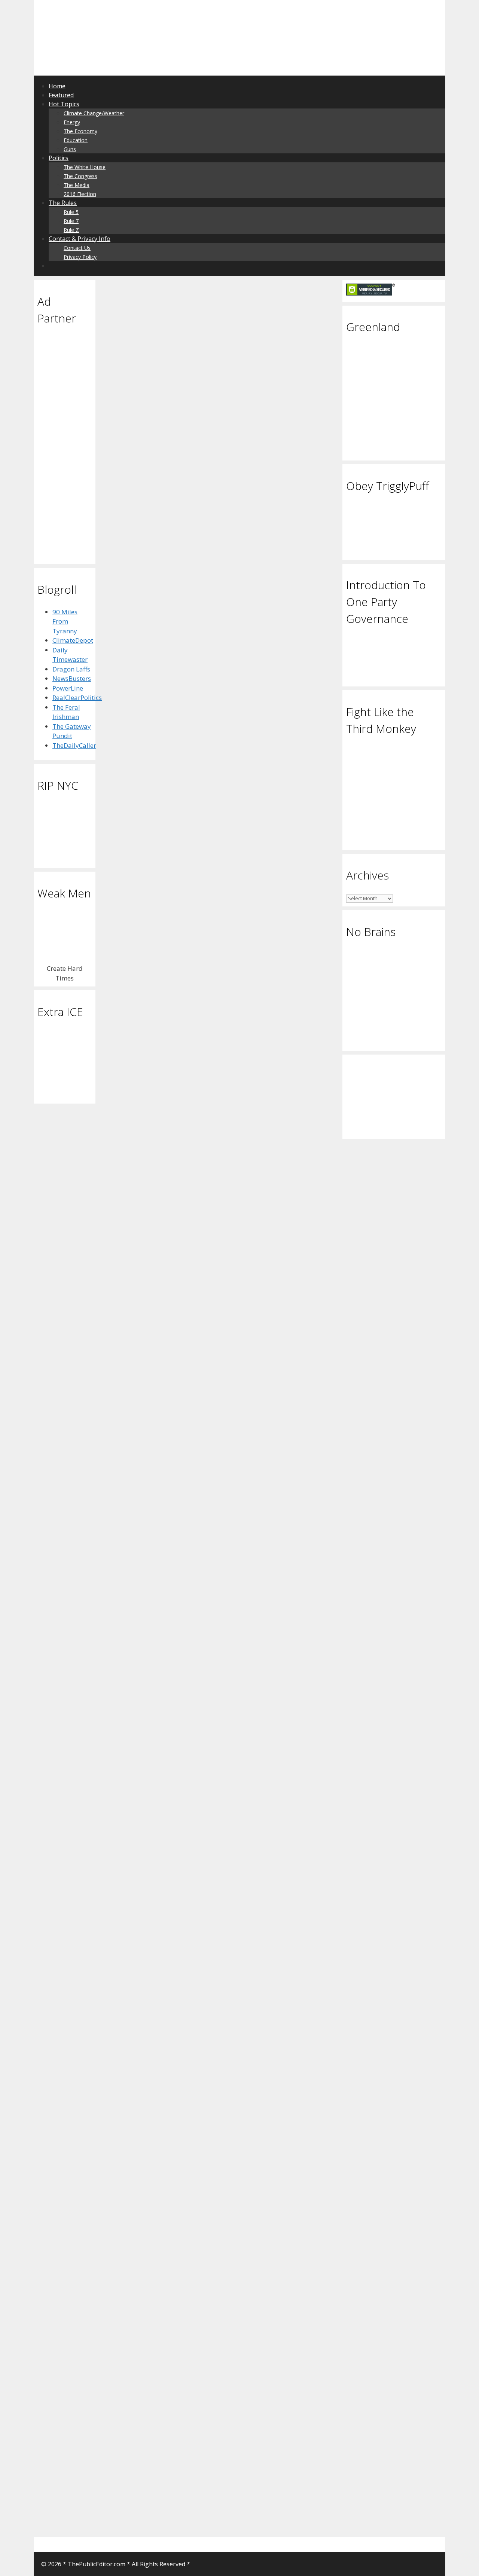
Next (127, 2521)
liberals (273, 1319)
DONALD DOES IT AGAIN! (264, 1448)
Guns (70, 149)
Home (57, 86)
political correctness (171, 1194)
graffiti (187, 1823)
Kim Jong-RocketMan (184, 688)
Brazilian (277, 905)
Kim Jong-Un (159, 1185)
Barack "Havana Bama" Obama (150, 1542)
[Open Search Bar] (53, 266)
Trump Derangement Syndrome (282, 1564)
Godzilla (140, 688)
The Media (77, 185)
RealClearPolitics (77, 697)
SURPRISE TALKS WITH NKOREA (274, 1457)
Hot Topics (64, 104)
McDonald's (123, 1194)
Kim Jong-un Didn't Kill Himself (150, 883)
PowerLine (68, 688)
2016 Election (80, 194)
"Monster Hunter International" (206, 679)
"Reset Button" (163, 1814)
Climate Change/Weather (94, 113)
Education (76, 140)
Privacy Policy (80, 257)
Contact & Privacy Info (80, 239)
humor (316, 1123)
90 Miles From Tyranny (65, 621)
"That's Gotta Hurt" (255, 1778)
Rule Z (71, 230)
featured (180, 1168)
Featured (61, 95)
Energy (72, 122)
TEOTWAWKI (134, 679)
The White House (85, 167)
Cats (243, 1123)
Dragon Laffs (71, 669)
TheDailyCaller (74, 745)
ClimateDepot (73, 640)
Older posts (132, 2512)
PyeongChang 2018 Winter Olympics (279, 2037)
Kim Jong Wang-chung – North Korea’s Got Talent (275, 2095)
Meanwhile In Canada (280, 1769)
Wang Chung (306, 2485)
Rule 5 (71, 212)
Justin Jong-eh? (265, 1632)
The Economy (80, 131)
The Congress (80, 176)
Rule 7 (71, 221)
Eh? (242, 1769)
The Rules (63, 203)
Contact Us (77, 248)
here (139, 859)
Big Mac (154, 1168)
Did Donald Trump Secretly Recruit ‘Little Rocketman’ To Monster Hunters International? (210, 383)
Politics (59, 158)
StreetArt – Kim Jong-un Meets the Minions (153, 1649)
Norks (124, 874)
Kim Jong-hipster (270, 1173)
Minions (145, 1841)
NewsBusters (72, 678)
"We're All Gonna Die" (173, 1533)
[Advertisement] (132, 17)
